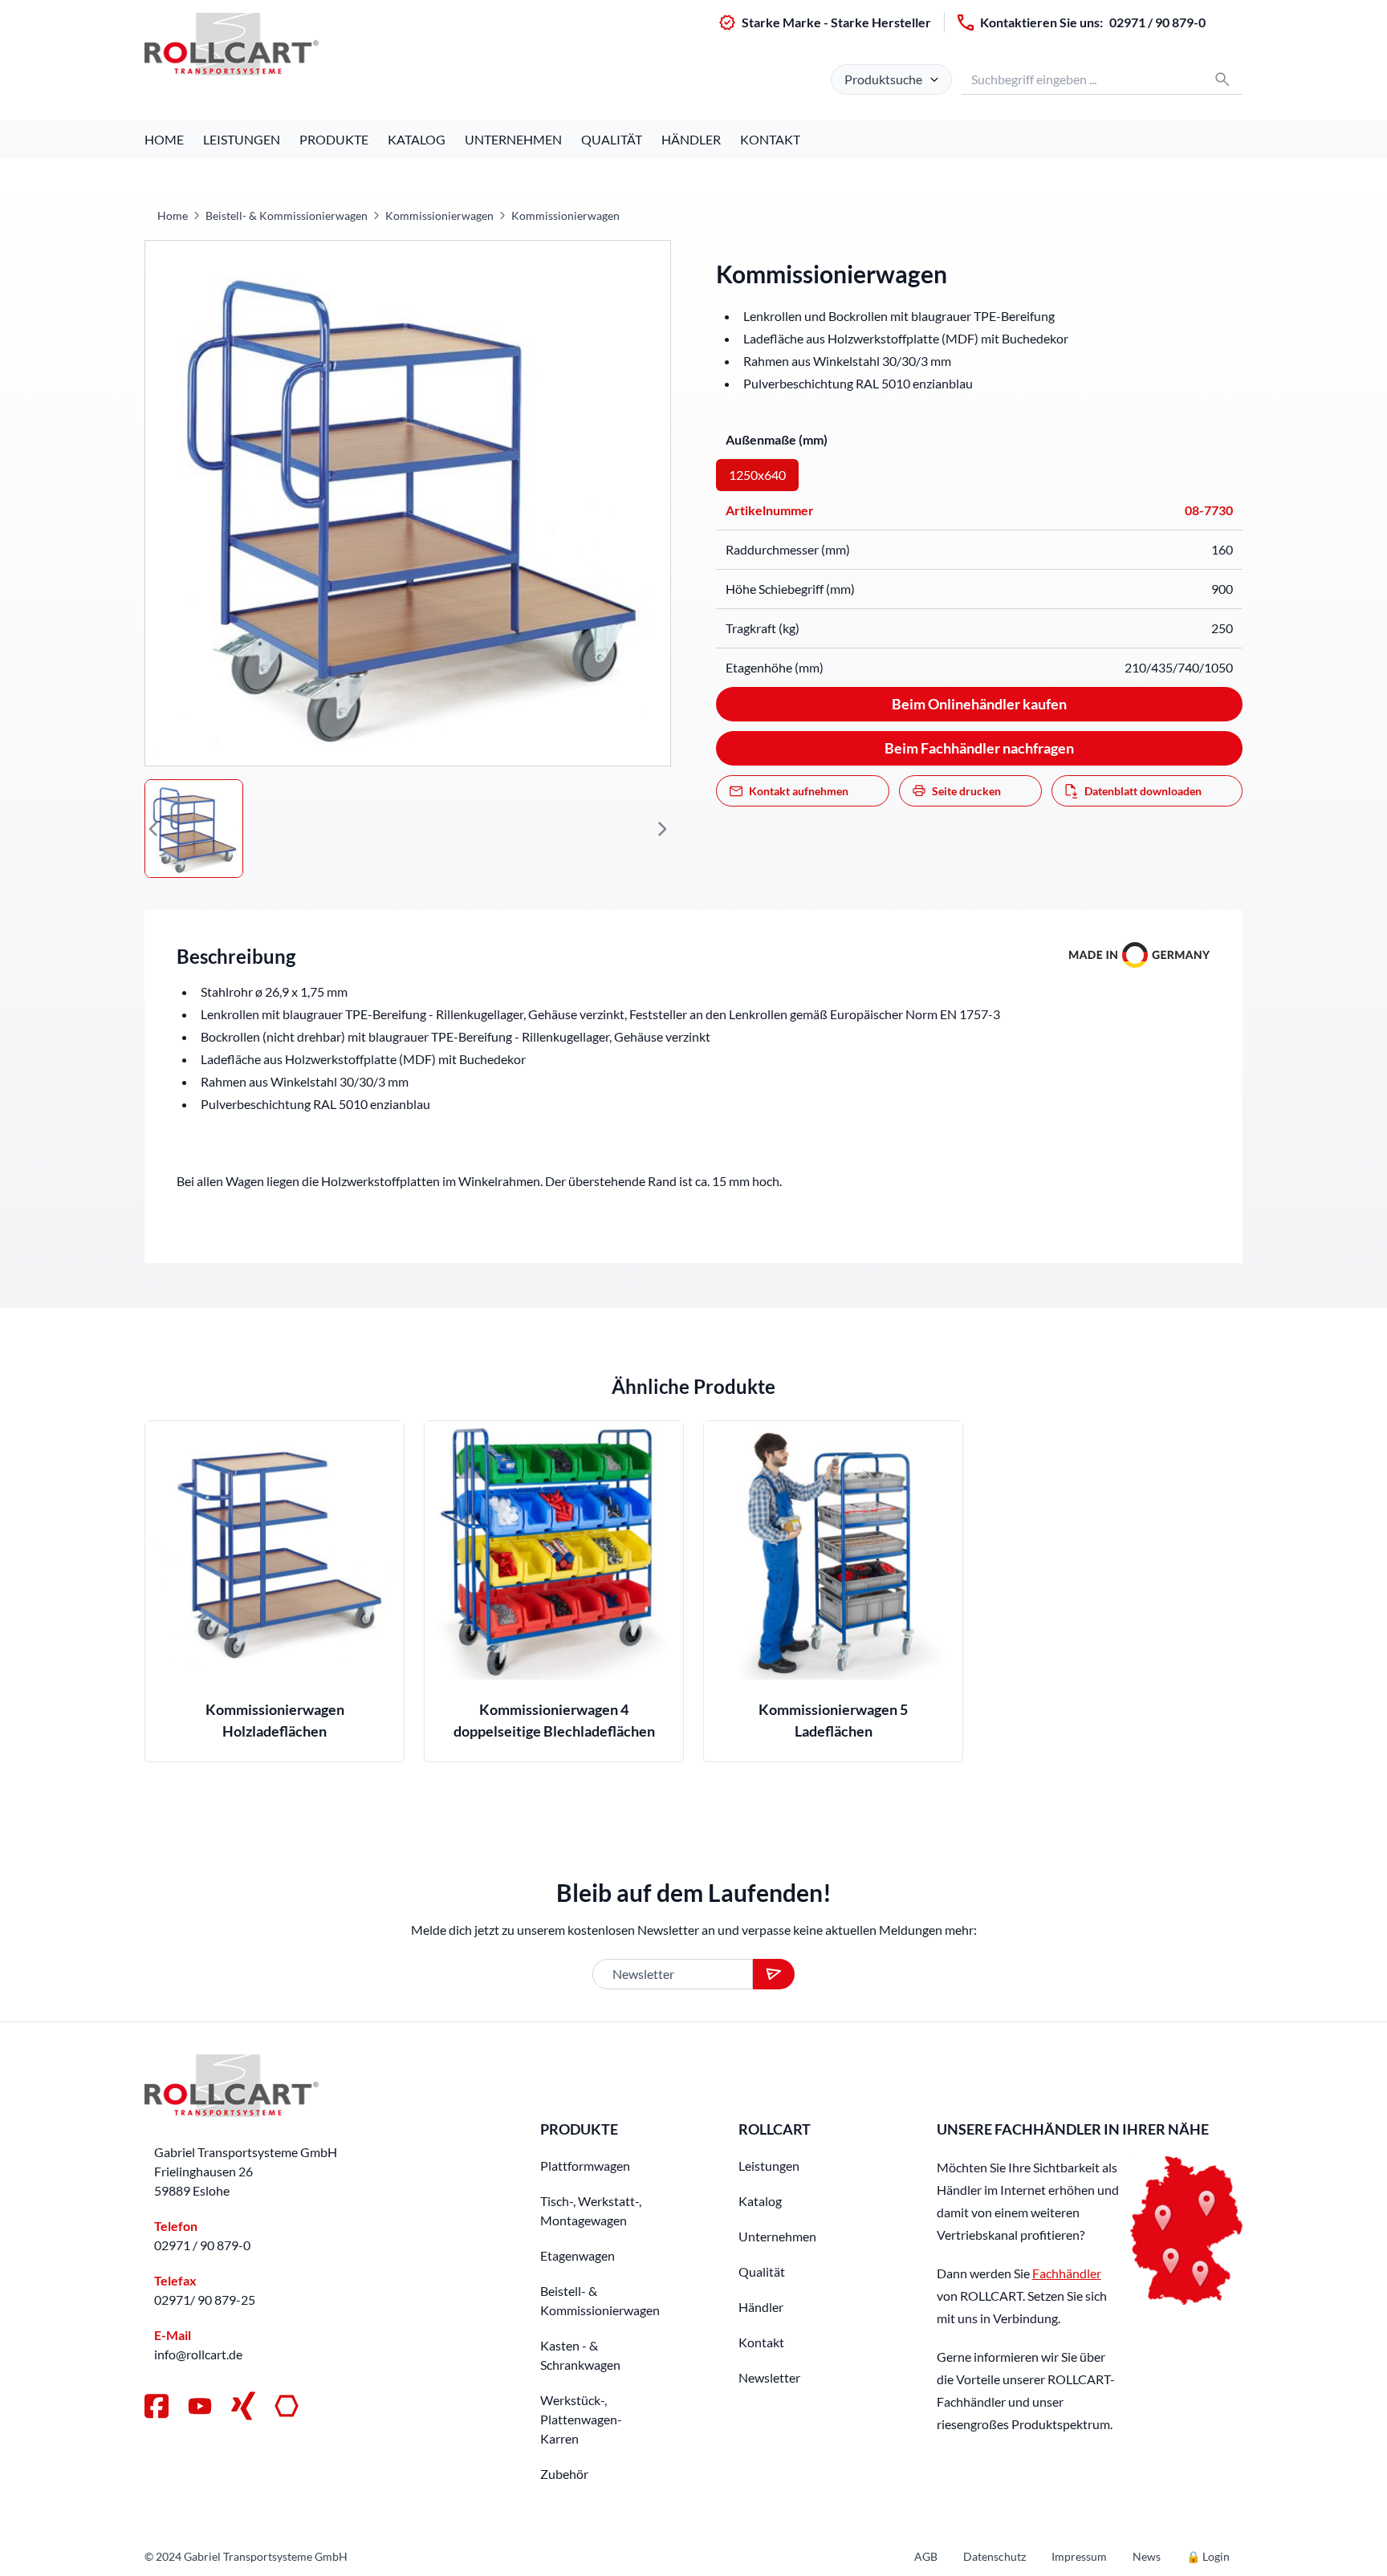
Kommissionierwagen (439, 215)
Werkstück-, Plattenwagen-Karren (581, 2419)
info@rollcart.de (198, 2354)
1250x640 (757, 475)
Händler (691, 139)
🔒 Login (1208, 2556)
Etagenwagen (578, 2255)
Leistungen (242, 139)
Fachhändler (1067, 2273)
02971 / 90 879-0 (1157, 22)
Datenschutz (994, 2556)
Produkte (334, 139)
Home (164, 139)
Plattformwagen (585, 2166)
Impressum (1079, 2556)
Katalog (417, 139)
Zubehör (564, 2474)
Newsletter (769, 2377)
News (1147, 2556)
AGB (926, 2556)
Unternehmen (513, 139)
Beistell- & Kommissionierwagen (287, 215)
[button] (154, 829)
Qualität (612, 139)
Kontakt (770, 139)
